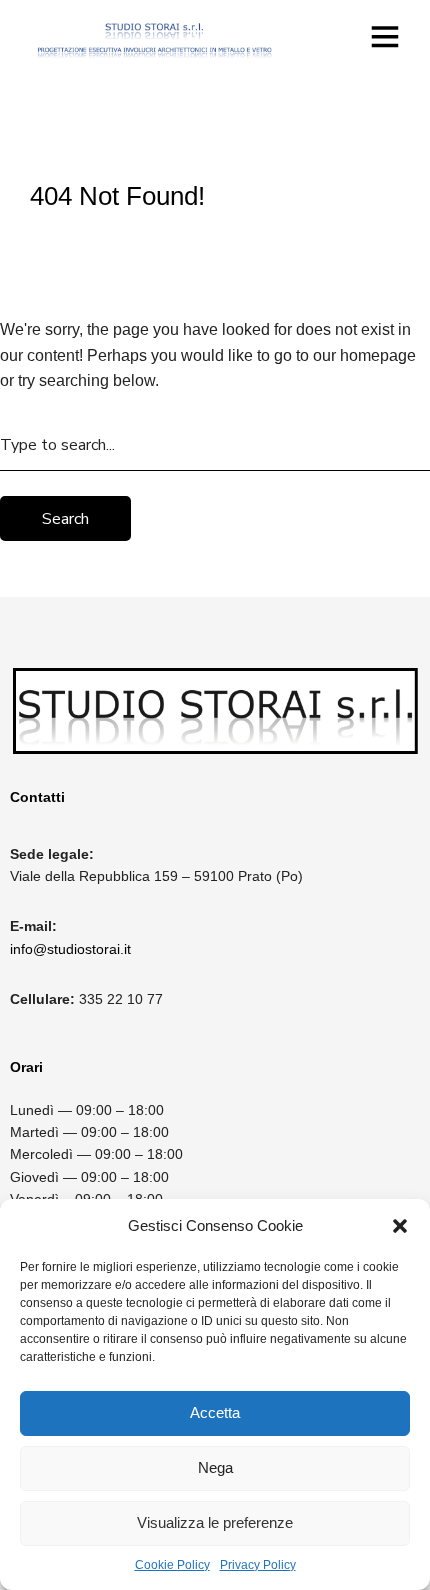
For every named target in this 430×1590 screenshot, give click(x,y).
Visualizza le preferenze (215, 1522)
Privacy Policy (258, 1565)
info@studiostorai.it (70, 949)
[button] (400, 1226)
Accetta (215, 1412)
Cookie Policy (172, 1565)
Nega (215, 1467)
